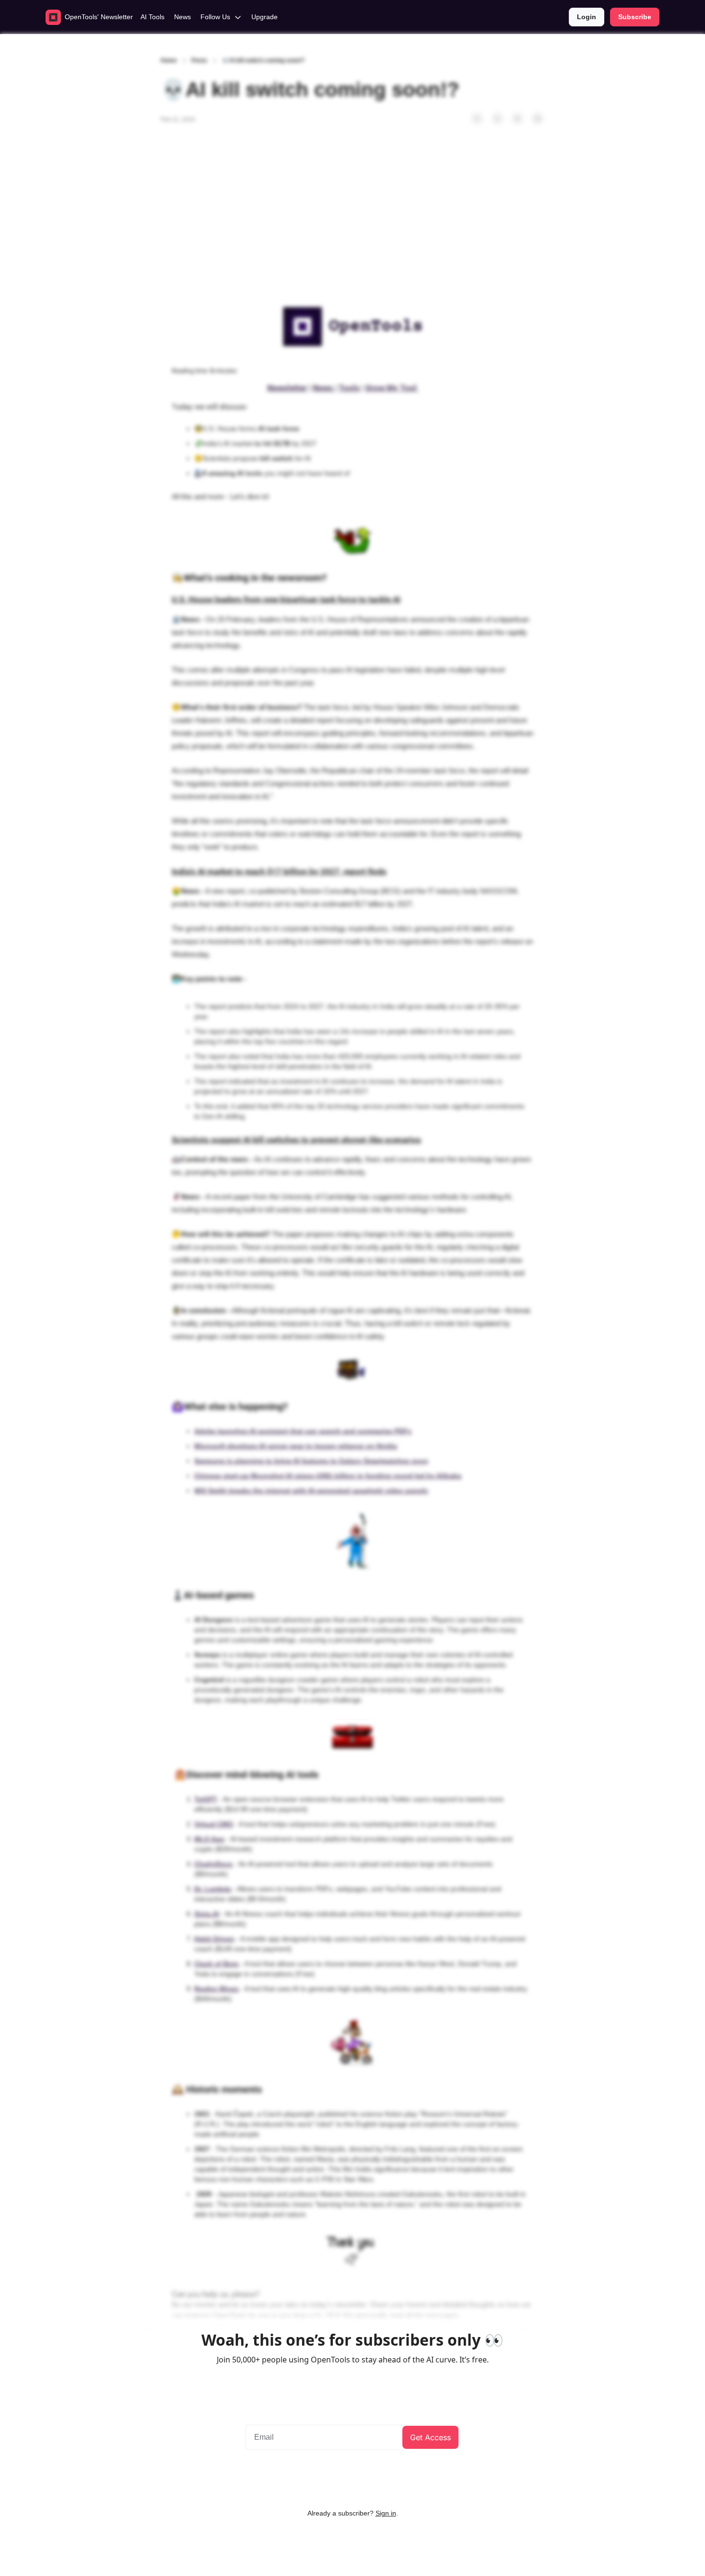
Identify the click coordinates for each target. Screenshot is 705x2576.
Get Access (430, 2437)
